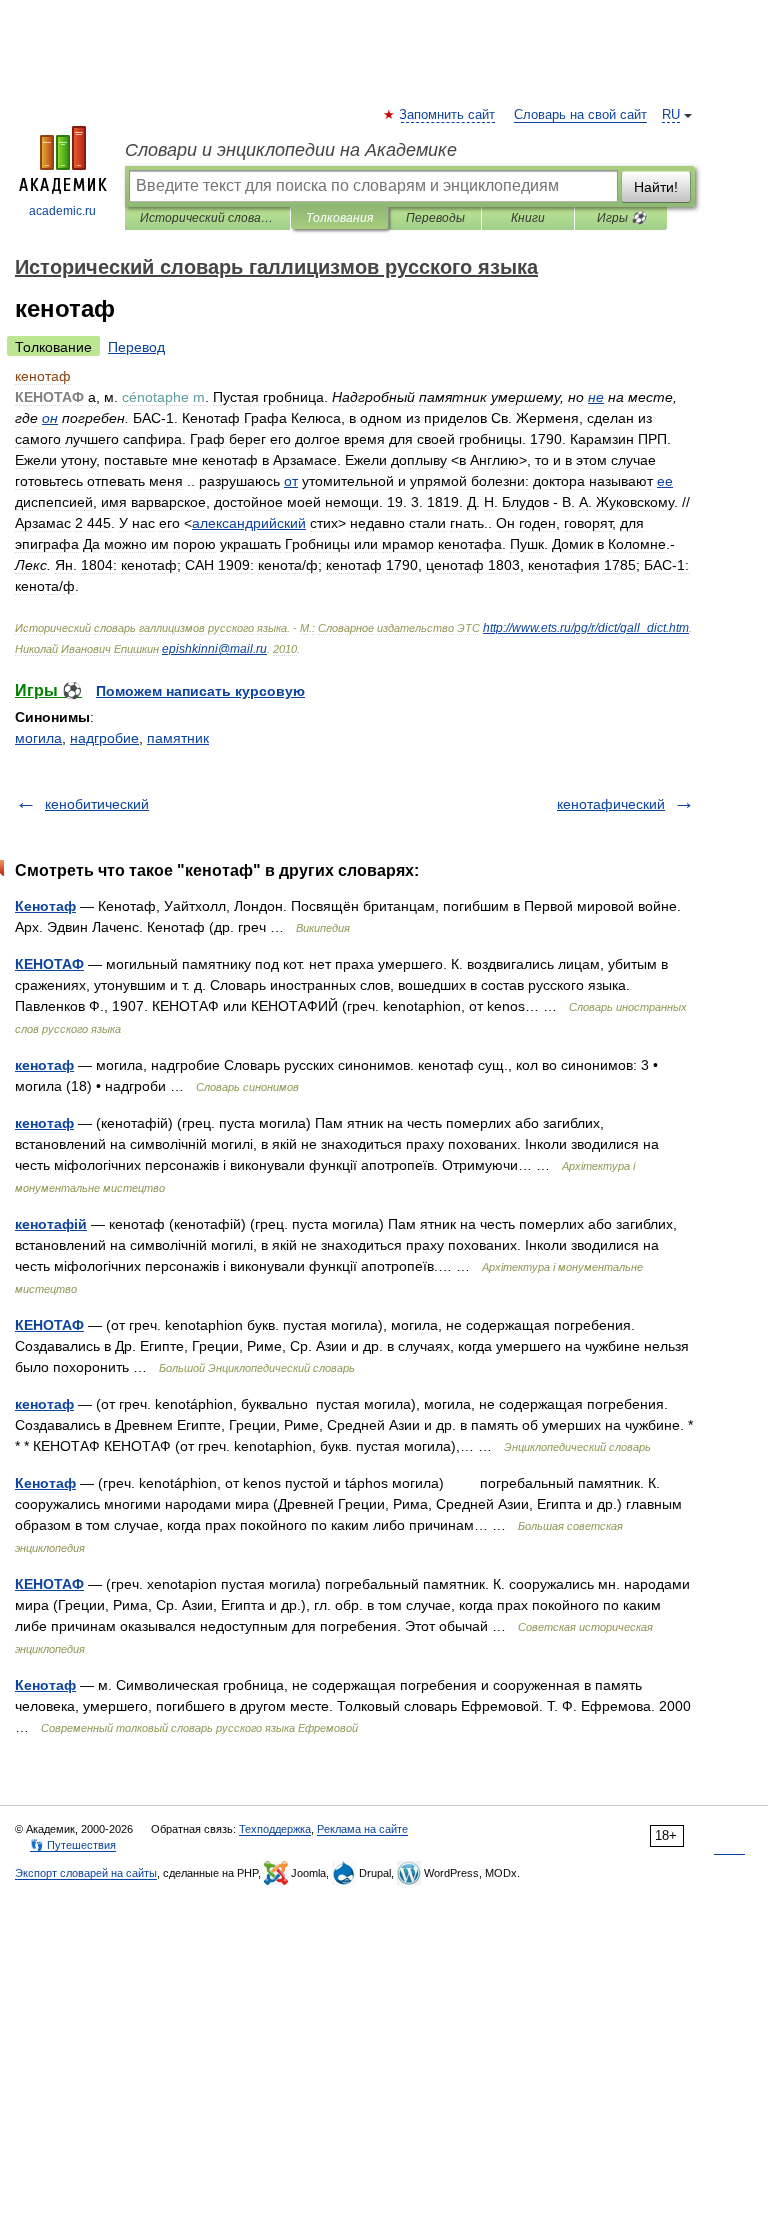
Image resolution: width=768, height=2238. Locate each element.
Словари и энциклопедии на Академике (291, 150)
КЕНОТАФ (49, 964)
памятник (178, 738)
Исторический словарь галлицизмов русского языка (207, 218)
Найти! (656, 187)
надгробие (104, 738)
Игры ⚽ (621, 218)
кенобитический (97, 804)
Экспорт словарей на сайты (86, 1873)
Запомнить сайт (448, 115)
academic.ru (62, 211)
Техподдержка (275, 1829)
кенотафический (611, 804)
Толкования (339, 218)
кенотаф (44, 1065)
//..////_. (586, 628)
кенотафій (51, 1224)
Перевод (136, 347)
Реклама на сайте (362, 1829)
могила (38, 738)
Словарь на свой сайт (580, 115)
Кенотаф (45, 906)
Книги (528, 218)
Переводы (435, 218)
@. (214, 649)
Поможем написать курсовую (200, 691)
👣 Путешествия (73, 1845)
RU (671, 115)
